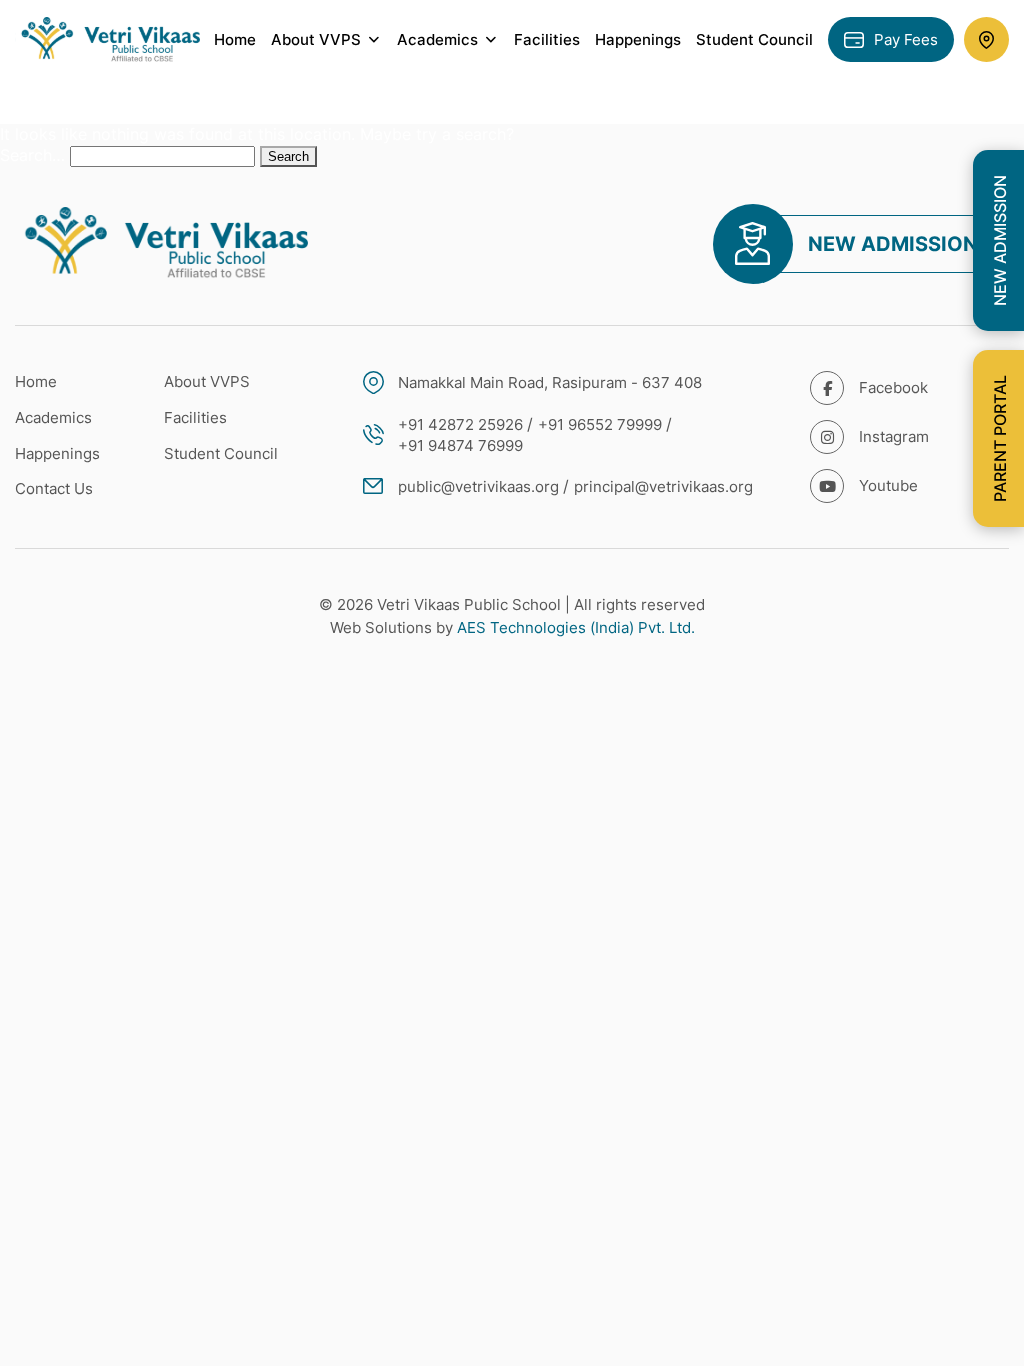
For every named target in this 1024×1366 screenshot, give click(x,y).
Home (235, 39)
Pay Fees (906, 39)
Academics (53, 417)
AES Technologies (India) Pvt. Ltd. (576, 627)
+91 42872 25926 (460, 424)
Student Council (754, 39)
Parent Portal (1000, 438)
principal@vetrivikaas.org (663, 486)
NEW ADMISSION (1000, 240)
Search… (32, 155)
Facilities (547, 39)
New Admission (893, 244)
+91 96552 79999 (600, 424)
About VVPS (207, 381)
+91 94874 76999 (460, 445)
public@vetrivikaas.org (478, 486)
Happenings (638, 39)
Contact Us (54, 488)
